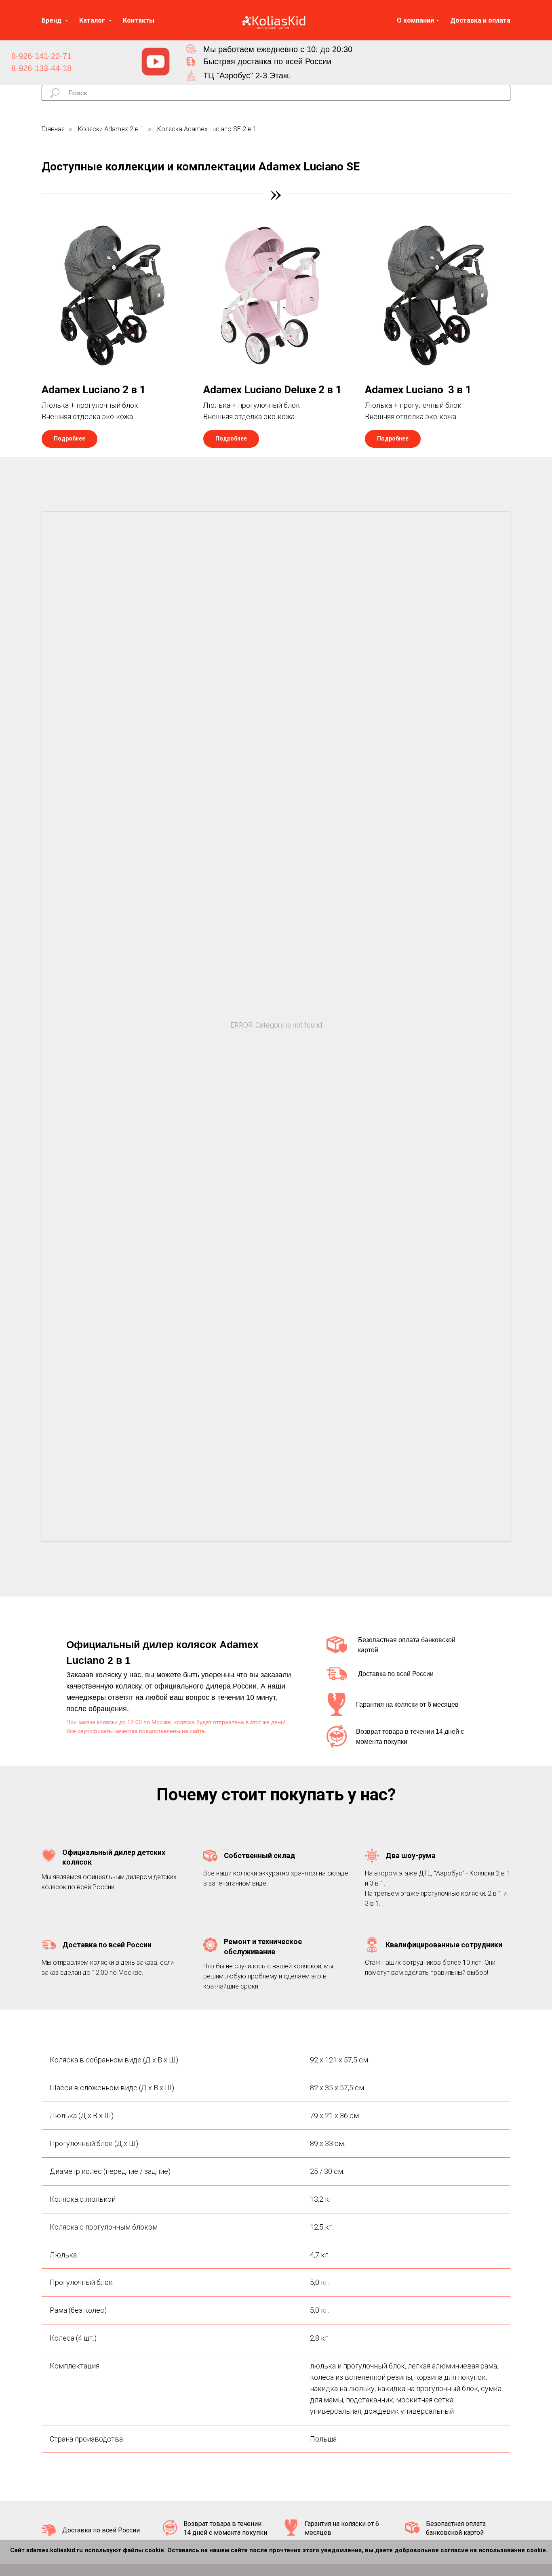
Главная (53, 129)
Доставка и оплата (480, 20)
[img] (156, 62)
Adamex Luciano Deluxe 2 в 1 (272, 390)
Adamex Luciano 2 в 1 (94, 390)
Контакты (139, 20)
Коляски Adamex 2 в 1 (111, 129)
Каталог (93, 20)
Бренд (52, 20)
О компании (415, 20)
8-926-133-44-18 (41, 68)
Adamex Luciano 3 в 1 (418, 390)
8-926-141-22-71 (41, 56)
